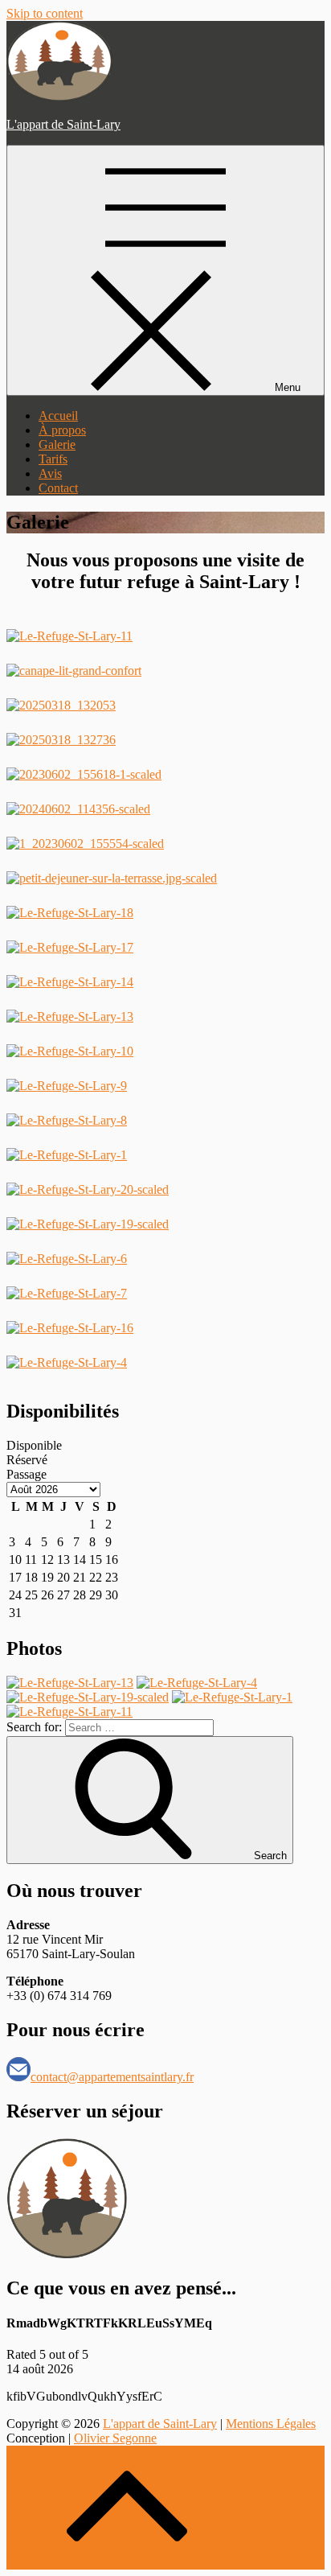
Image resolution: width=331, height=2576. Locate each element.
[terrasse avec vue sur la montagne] (112, 878)
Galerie (57, 444)
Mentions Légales (271, 2424)
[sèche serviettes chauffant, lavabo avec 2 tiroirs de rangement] (78, 809)
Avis (50, 473)
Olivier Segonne (115, 2438)
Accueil (58, 416)
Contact (58, 488)
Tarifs (53, 459)
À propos (62, 430)
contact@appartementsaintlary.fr (112, 2077)
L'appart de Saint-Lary (63, 124)
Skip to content (45, 13)
